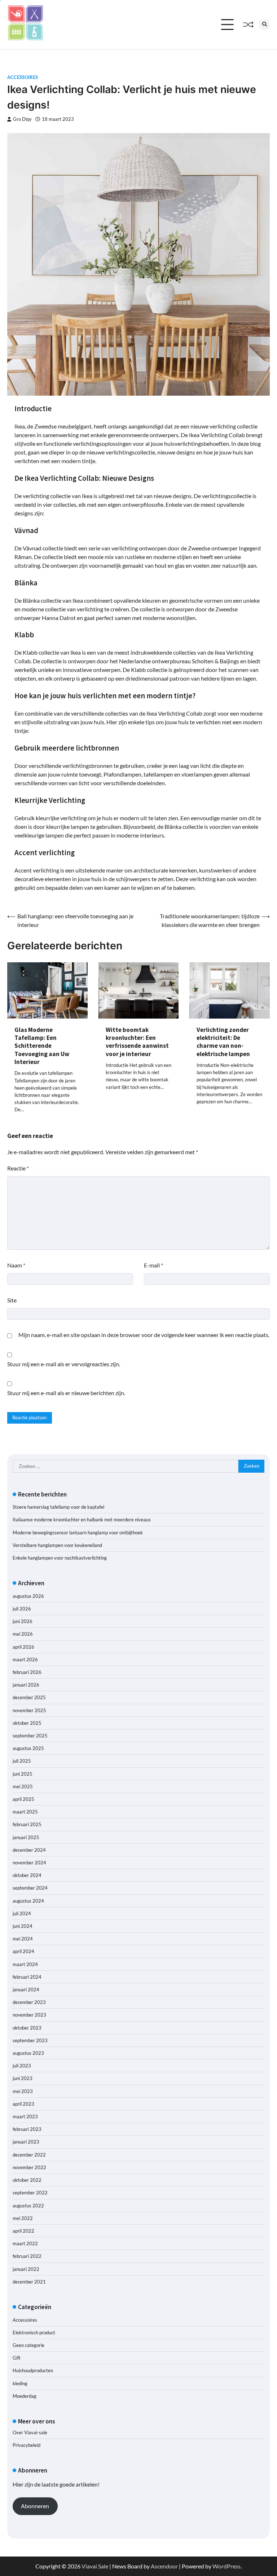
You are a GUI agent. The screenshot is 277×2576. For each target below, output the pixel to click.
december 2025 (29, 1697)
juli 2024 (22, 1913)
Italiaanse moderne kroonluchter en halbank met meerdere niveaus (82, 1520)
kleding (20, 2383)
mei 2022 (23, 2218)
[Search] (264, 25)
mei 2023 (23, 2091)
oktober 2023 (27, 2028)
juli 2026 (22, 1609)
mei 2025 (23, 1786)
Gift (17, 2358)
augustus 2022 (28, 2206)
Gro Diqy (22, 119)
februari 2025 (27, 1824)
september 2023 (30, 2040)
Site (12, 1300)
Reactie (18, 1168)
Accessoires (23, 77)
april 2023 (23, 2104)
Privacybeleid (27, 2445)
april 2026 (23, 1647)
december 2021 (29, 2282)
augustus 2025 (28, 1748)
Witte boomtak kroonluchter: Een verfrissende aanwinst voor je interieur (137, 1042)
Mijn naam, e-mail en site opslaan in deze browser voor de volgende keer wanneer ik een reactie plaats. (144, 1335)
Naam (16, 1265)
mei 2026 (23, 1634)
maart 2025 (25, 1812)
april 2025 (23, 1799)
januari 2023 (26, 2142)
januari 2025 (26, 1837)
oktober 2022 (27, 2180)
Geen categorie (28, 2345)
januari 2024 (26, 1990)
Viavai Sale (95, 2566)
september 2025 (30, 1736)
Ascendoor (164, 2566)
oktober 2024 (27, 1875)
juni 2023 (23, 2078)
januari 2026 (26, 1685)
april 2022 (23, 2231)
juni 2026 (23, 1621)
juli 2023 (22, 2066)
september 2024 (30, 1888)
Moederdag (25, 2396)
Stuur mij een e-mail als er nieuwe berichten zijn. (66, 1393)
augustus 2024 (28, 1901)
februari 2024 (27, 1977)
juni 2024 (23, 1926)
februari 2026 (27, 1672)
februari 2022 (27, 2256)
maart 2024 (25, 1964)
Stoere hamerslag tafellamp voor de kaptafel (58, 1507)
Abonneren (35, 2506)
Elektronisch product (34, 2333)
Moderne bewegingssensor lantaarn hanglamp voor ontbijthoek (78, 1533)
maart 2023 (25, 2116)
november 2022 (29, 2167)
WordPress (227, 2566)
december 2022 (29, 2155)
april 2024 (23, 1951)
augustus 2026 (28, 1596)
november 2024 (29, 1863)
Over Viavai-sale (30, 2432)
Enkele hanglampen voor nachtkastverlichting (60, 1558)
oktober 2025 (27, 1723)
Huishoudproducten (33, 2370)
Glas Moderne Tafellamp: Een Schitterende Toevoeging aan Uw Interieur (42, 1046)
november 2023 (29, 2015)
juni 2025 (23, 1774)
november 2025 (29, 1710)
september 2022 (30, 2193)
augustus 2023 (28, 2053)
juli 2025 (22, 1761)
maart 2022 (25, 2243)
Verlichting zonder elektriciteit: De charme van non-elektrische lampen (223, 1042)
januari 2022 (26, 2269)
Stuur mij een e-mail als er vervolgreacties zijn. (64, 1364)
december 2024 (29, 1850)
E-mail (153, 1265)
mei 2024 (23, 1939)
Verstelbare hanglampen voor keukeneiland (57, 1545)
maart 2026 (25, 1660)
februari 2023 (27, 2129)
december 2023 (29, 2002)
